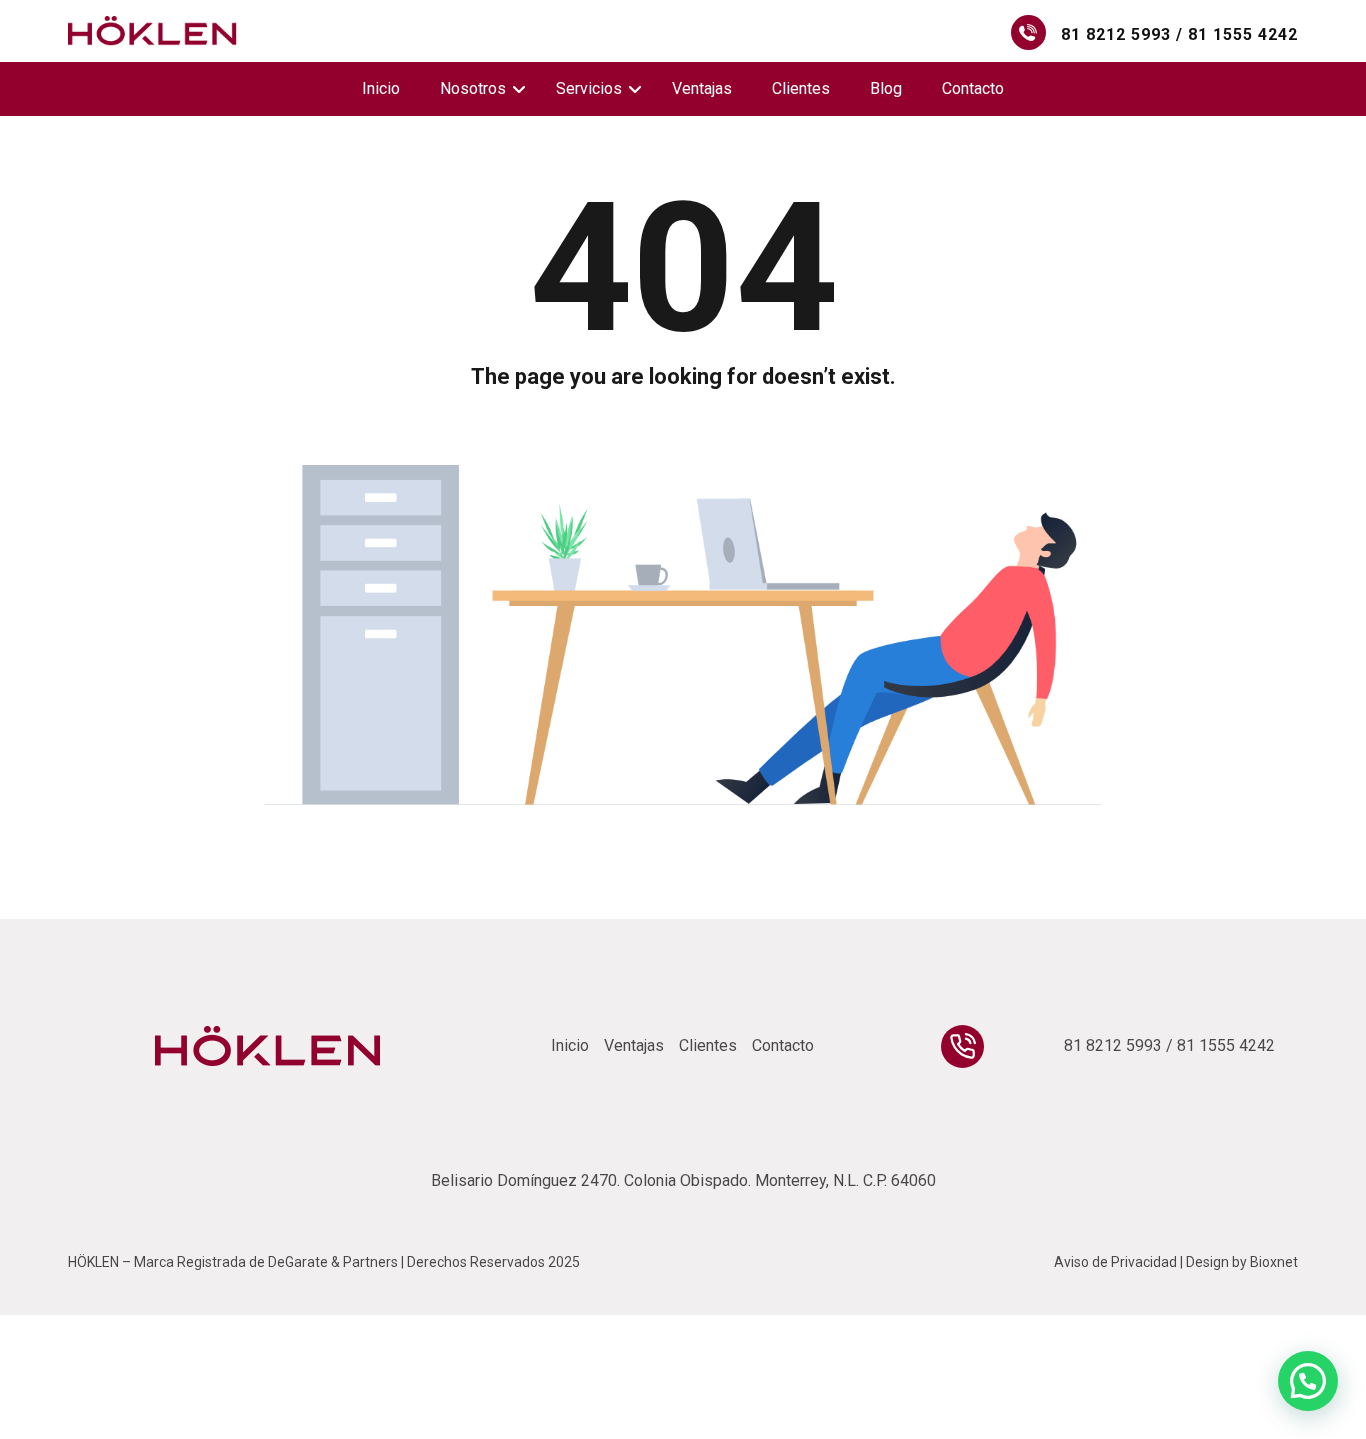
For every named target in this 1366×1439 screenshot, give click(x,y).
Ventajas (702, 88)
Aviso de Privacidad (1115, 1262)
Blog (886, 88)
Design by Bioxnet (1242, 1262)
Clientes (801, 88)
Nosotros (473, 88)
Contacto (973, 88)
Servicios (589, 88)
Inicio (381, 88)
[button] (1308, 1381)
